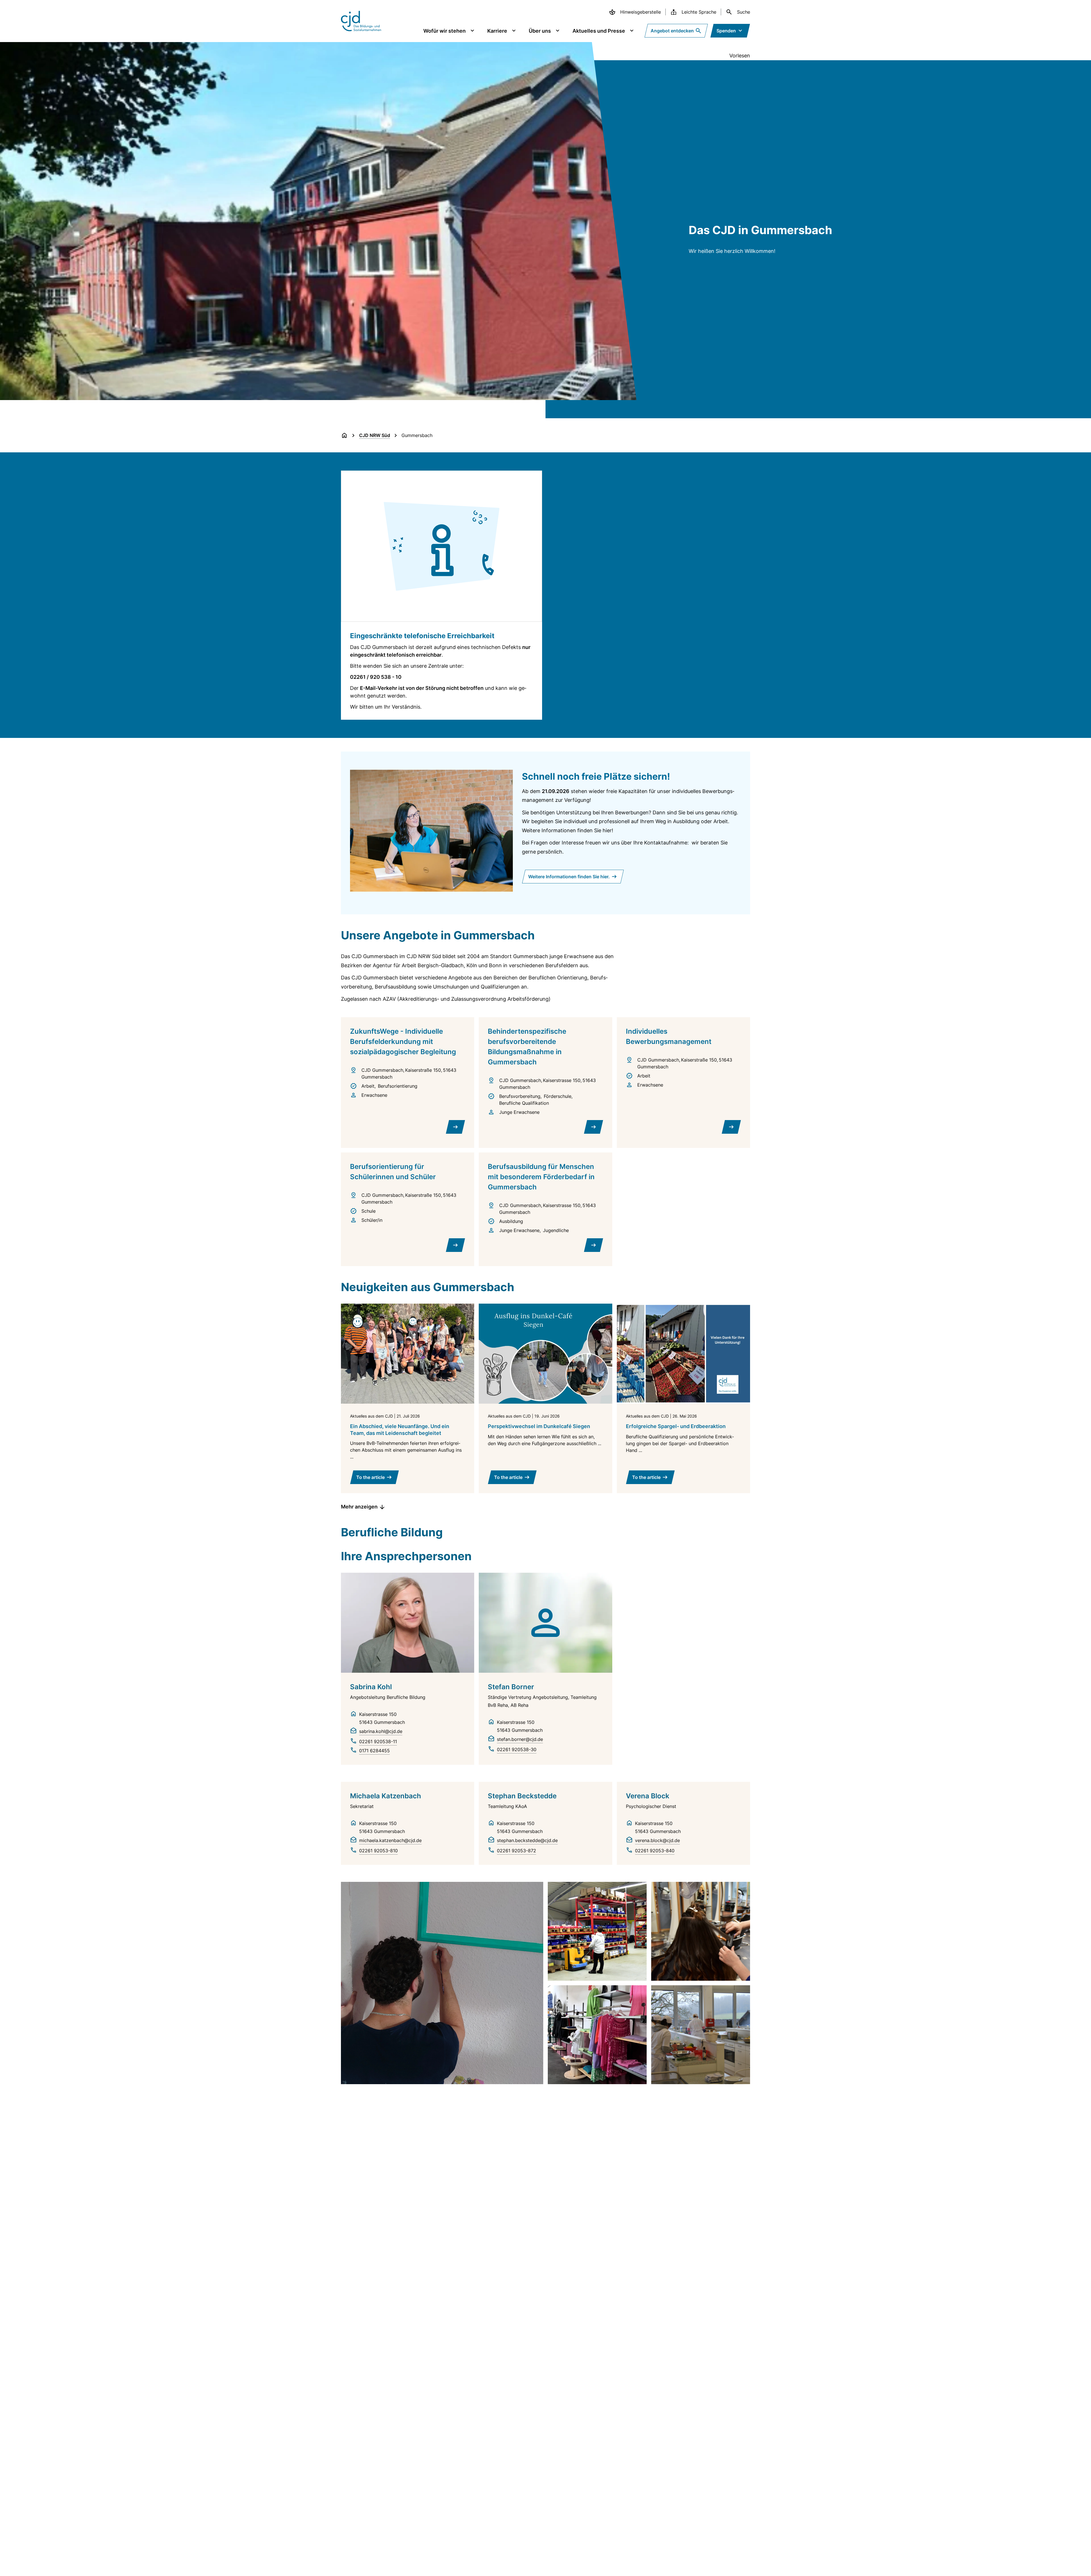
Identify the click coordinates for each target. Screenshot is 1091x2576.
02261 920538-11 (378, 1741)
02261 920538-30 (517, 1749)
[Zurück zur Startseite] (344, 435)
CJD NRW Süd (375, 435)
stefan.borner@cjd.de (520, 1739)
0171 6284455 (374, 1751)
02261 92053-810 (378, 1851)
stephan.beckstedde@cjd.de (527, 1840)
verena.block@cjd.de (657, 1840)
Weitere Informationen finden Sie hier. (569, 877)
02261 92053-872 (517, 1851)
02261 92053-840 (655, 1851)
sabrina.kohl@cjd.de (381, 1731)
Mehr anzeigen (359, 1507)
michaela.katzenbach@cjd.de (390, 1840)
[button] (442, 1983)
